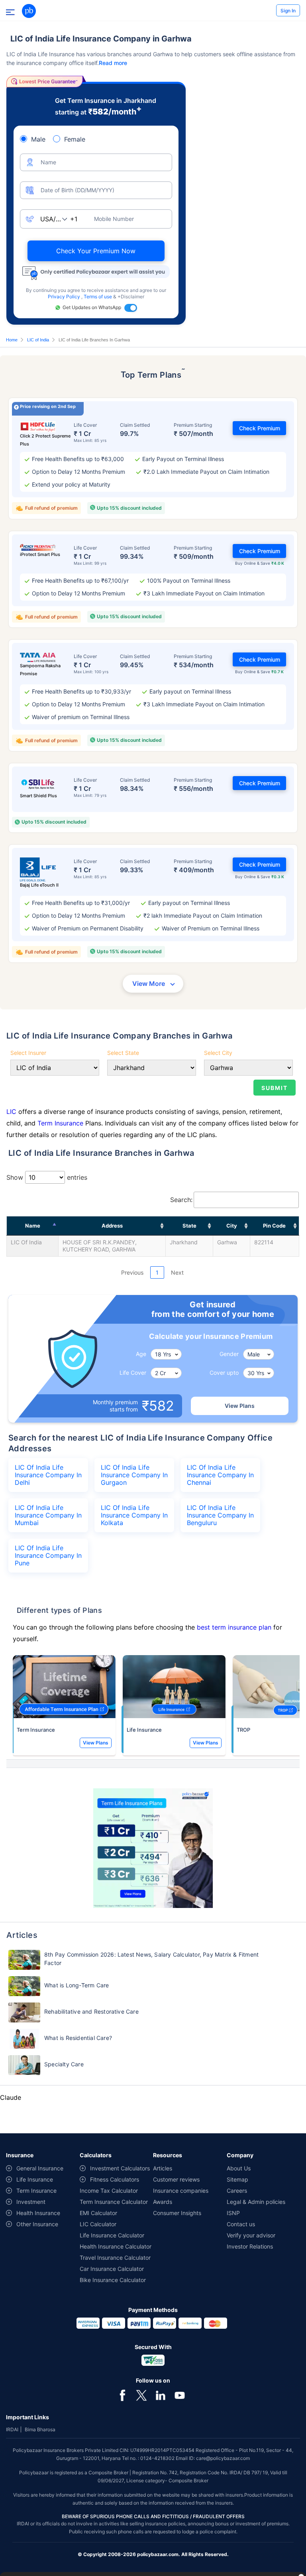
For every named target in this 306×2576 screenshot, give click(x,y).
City (232, 1226)
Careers (237, 2191)
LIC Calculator (98, 2224)
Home (12, 340)
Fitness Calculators (115, 2179)
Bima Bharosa (40, 2429)
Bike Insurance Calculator (113, 2280)
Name (33, 1226)
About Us (239, 2168)
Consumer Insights (177, 2213)
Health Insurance (38, 2213)
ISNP (233, 2213)
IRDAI (12, 2429)
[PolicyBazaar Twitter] (141, 2395)
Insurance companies (181, 2191)
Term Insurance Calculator (114, 2202)
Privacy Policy (65, 297)
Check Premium (260, 428)
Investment (31, 2202)
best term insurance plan (234, 1627)
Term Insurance (60, 1123)
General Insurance (40, 2168)
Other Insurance (37, 2224)
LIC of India (38, 340)
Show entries (47, 1177)
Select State (123, 1053)
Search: (181, 1200)
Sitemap (237, 2179)
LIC (11, 1112)
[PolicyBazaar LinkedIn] (161, 2395)
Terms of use (98, 297)
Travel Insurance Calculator (115, 2258)
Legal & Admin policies (256, 2202)
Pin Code (274, 1226)
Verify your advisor (251, 2235)
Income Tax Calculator (109, 2191)
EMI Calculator (98, 2213)
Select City (218, 1053)
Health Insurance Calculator (116, 2246)
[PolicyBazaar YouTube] (180, 2395)
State (189, 1226)
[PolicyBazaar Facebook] (122, 2395)
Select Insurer (28, 1053)
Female (75, 139)
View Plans (240, 1406)
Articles (163, 2168)
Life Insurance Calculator (112, 2235)
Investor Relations (250, 2246)
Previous (132, 1272)
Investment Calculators (120, 2168)
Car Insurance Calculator (112, 2269)
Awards (163, 2202)
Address (112, 1226)
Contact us (241, 2224)
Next (177, 1272)
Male (38, 139)
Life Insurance (144, 1730)
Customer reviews (176, 2179)
